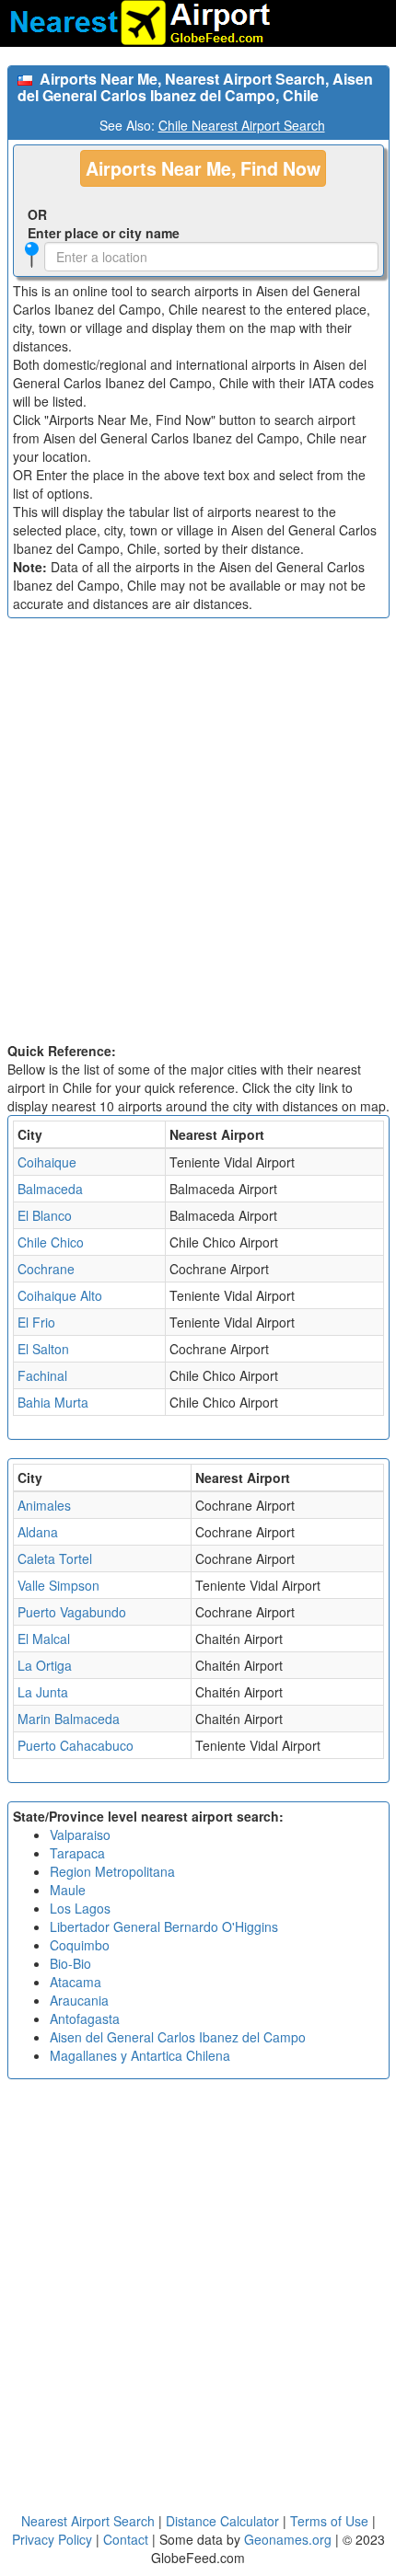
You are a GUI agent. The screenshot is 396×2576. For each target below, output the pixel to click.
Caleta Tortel (55, 1558)
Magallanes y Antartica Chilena (140, 2055)
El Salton (43, 1349)
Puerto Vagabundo (72, 1612)
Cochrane (46, 1269)
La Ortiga (45, 1665)
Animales (44, 1505)
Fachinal (42, 1375)
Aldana (38, 1532)
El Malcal (44, 1639)
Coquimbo (80, 1945)
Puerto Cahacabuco (76, 1745)
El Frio (36, 1322)
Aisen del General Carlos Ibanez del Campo (178, 2037)
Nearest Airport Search (88, 2521)
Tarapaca (77, 1853)
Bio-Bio (70, 1963)
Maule (68, 1890)
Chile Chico (51, 1242)
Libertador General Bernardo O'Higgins (164, 1926)
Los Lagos (80, 1908)
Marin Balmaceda (69, 1719)
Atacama (76, 1982)
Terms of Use (331, 2521)
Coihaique (47, 1162)
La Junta (43, 1692)
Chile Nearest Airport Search (242, 125)
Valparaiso (80, 1834)
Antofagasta (85, 2018)
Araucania (79, 2000)
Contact (126, 2539)
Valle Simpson (58, 1585)
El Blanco (45, 1215)
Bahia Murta (53, 1402)
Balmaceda (50, 1189)
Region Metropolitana (112, 1871)
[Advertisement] (198, 834)
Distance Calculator (222, 2521)
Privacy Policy (54, 2539)
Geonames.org (288, 2539)
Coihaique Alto (60, 1295)
